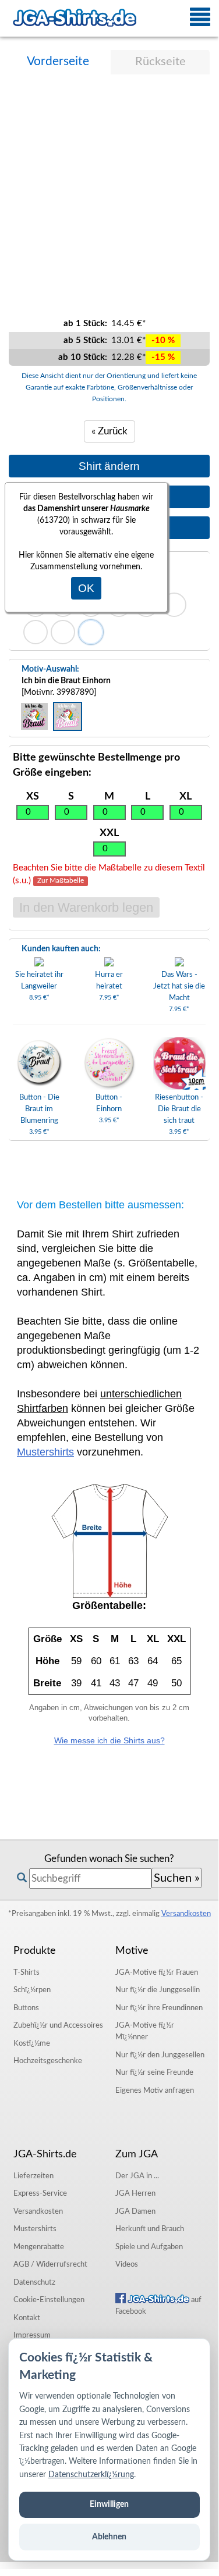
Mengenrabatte (39, 2247)
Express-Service (40, 2193)
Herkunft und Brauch (150, 2229)
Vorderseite (58, 61)
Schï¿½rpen (32, 1990)
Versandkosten (186, 1914)
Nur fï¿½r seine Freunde (154, 2072)
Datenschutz (34, 2282)
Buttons (26, 2008)
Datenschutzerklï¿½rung (91, 2475)
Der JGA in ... (137, 2176)
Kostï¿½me (32, 2043)
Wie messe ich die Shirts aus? (110, 1740)
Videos (127, 2264)
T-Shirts (27, 1972)
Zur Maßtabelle (61, 881)
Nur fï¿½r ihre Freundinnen (159, 2008)
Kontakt (27, 2318)
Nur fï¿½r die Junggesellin (158, 1990)
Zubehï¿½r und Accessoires (58, 2025)
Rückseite (160, 62)
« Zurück (110, 431)
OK (86, 588)
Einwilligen (109, 2504)
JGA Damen (135, 2211)
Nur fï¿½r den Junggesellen (160, 2055)
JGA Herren (135, 2193)
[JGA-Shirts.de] (75, 18)
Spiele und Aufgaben (149, 2247)
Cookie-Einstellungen (49, 2300)
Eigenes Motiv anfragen (155, 2090)
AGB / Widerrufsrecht (50, 2264)
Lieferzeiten (33, 2176)
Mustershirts (45, 1452)
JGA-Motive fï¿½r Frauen (157, 1972)
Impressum (32, 2335)
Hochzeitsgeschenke (48, 2061)
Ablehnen (109, 2537)
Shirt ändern (109, 466)
